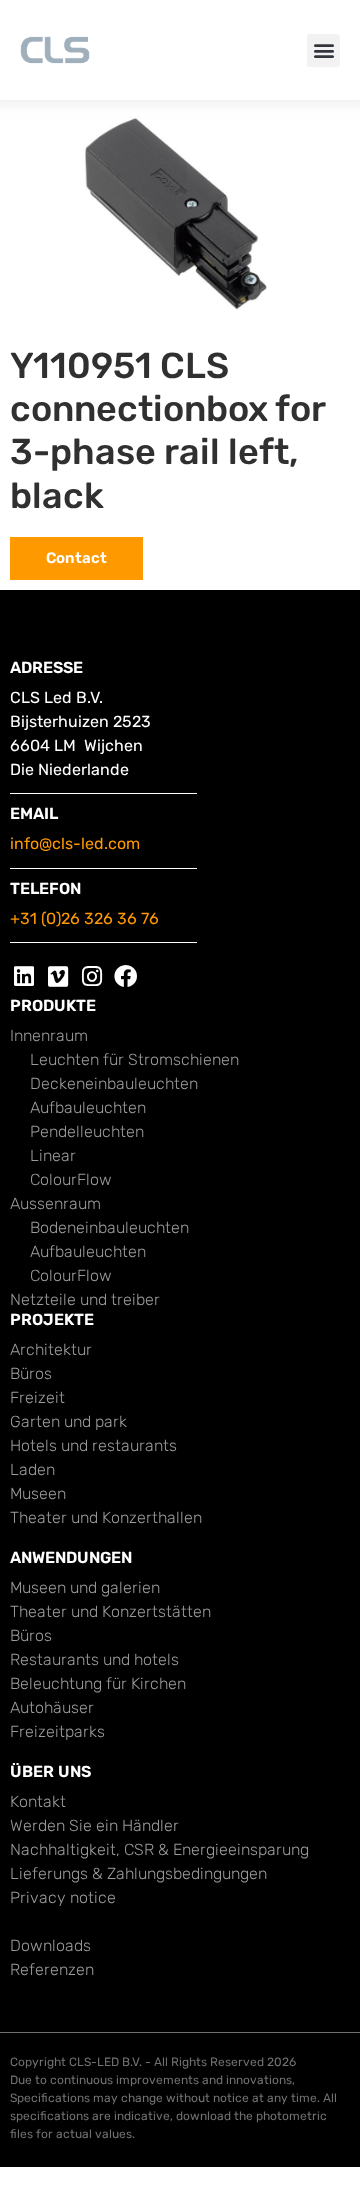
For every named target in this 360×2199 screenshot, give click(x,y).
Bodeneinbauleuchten (109, 1227)
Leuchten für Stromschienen (134, 1059)
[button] (323, 50)
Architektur (51, 1349)
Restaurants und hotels (94, 1659)
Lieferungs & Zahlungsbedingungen (138, 1873)
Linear (53, 1155)
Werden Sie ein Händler (94, 1825)
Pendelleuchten (87, 1131)
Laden (32, 1469)
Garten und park (68, 1421)
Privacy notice (63, 1897)
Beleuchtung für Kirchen (98, 1683)
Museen (38, 1493)
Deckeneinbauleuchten (114, 1083)
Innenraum (49, 1035)
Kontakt (38, 1801)
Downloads (50, 1945)
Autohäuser (52, 1707)
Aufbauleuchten (88, 1107)
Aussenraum (55, 1203)
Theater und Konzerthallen (106, 1517)
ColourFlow (71, 1179)
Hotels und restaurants (93, 1445)
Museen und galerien (85, 1587)
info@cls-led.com (75, 843)
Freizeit (37, 1397)
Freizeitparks (57, 1731)
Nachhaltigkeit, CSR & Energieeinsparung (159, 1849)
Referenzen (52, 1969)
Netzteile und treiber (85, 1299)
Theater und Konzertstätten (110, 1611)
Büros (31, 1373)
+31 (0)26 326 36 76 (84, 918)
